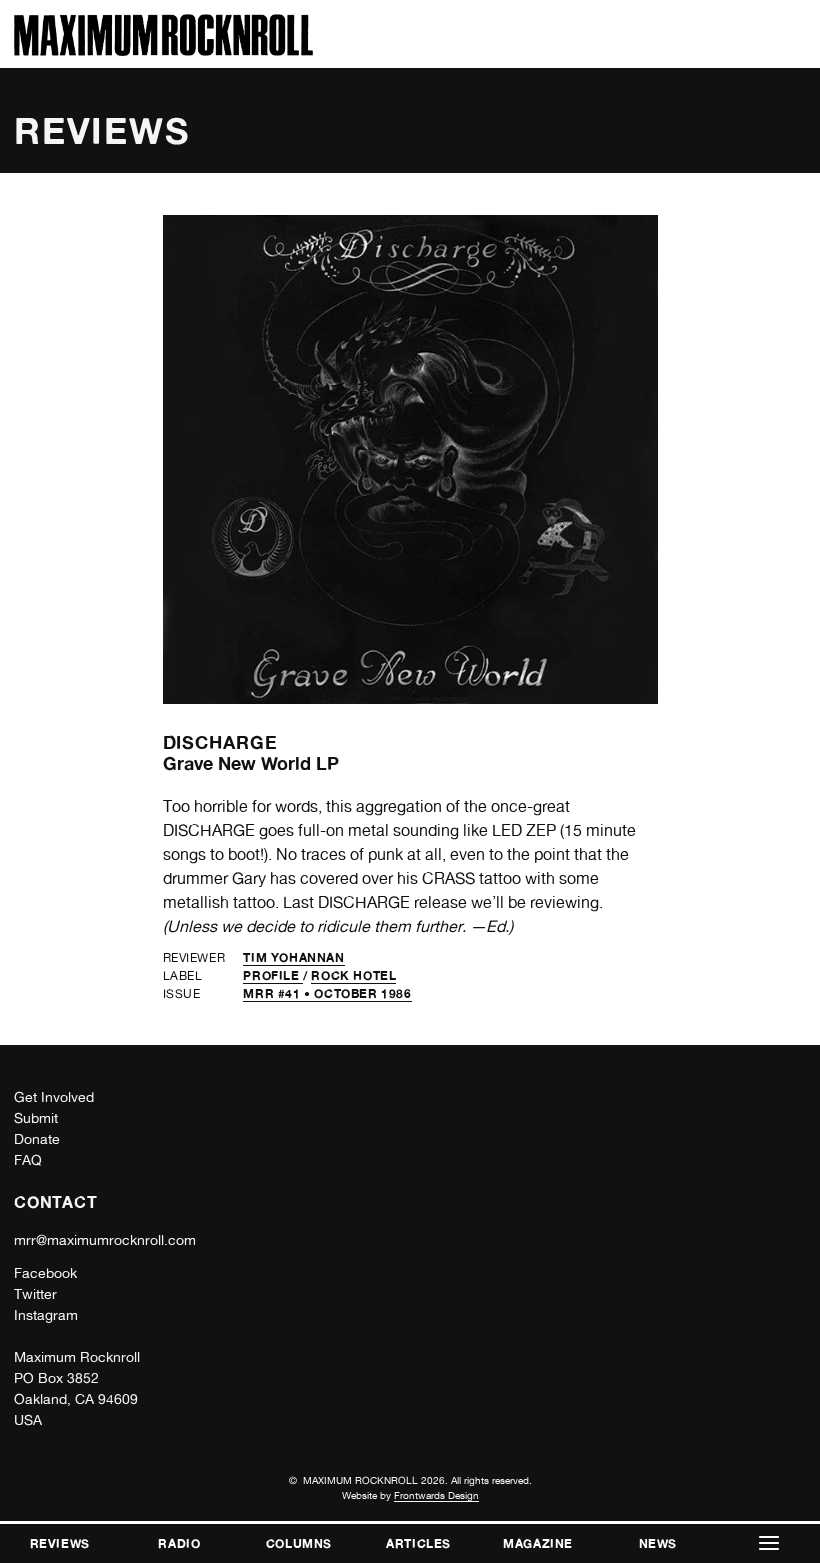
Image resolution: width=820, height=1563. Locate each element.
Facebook (45, 1273)
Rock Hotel (353, 975)
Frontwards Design (436, 1495)
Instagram (46, 1315)
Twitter (35, 1294)
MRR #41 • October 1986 (327, 993)
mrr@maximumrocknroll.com (105, 1240)
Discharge (220, 742)
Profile (273, 975)
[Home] (163, 50)
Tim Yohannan (293, 957)
